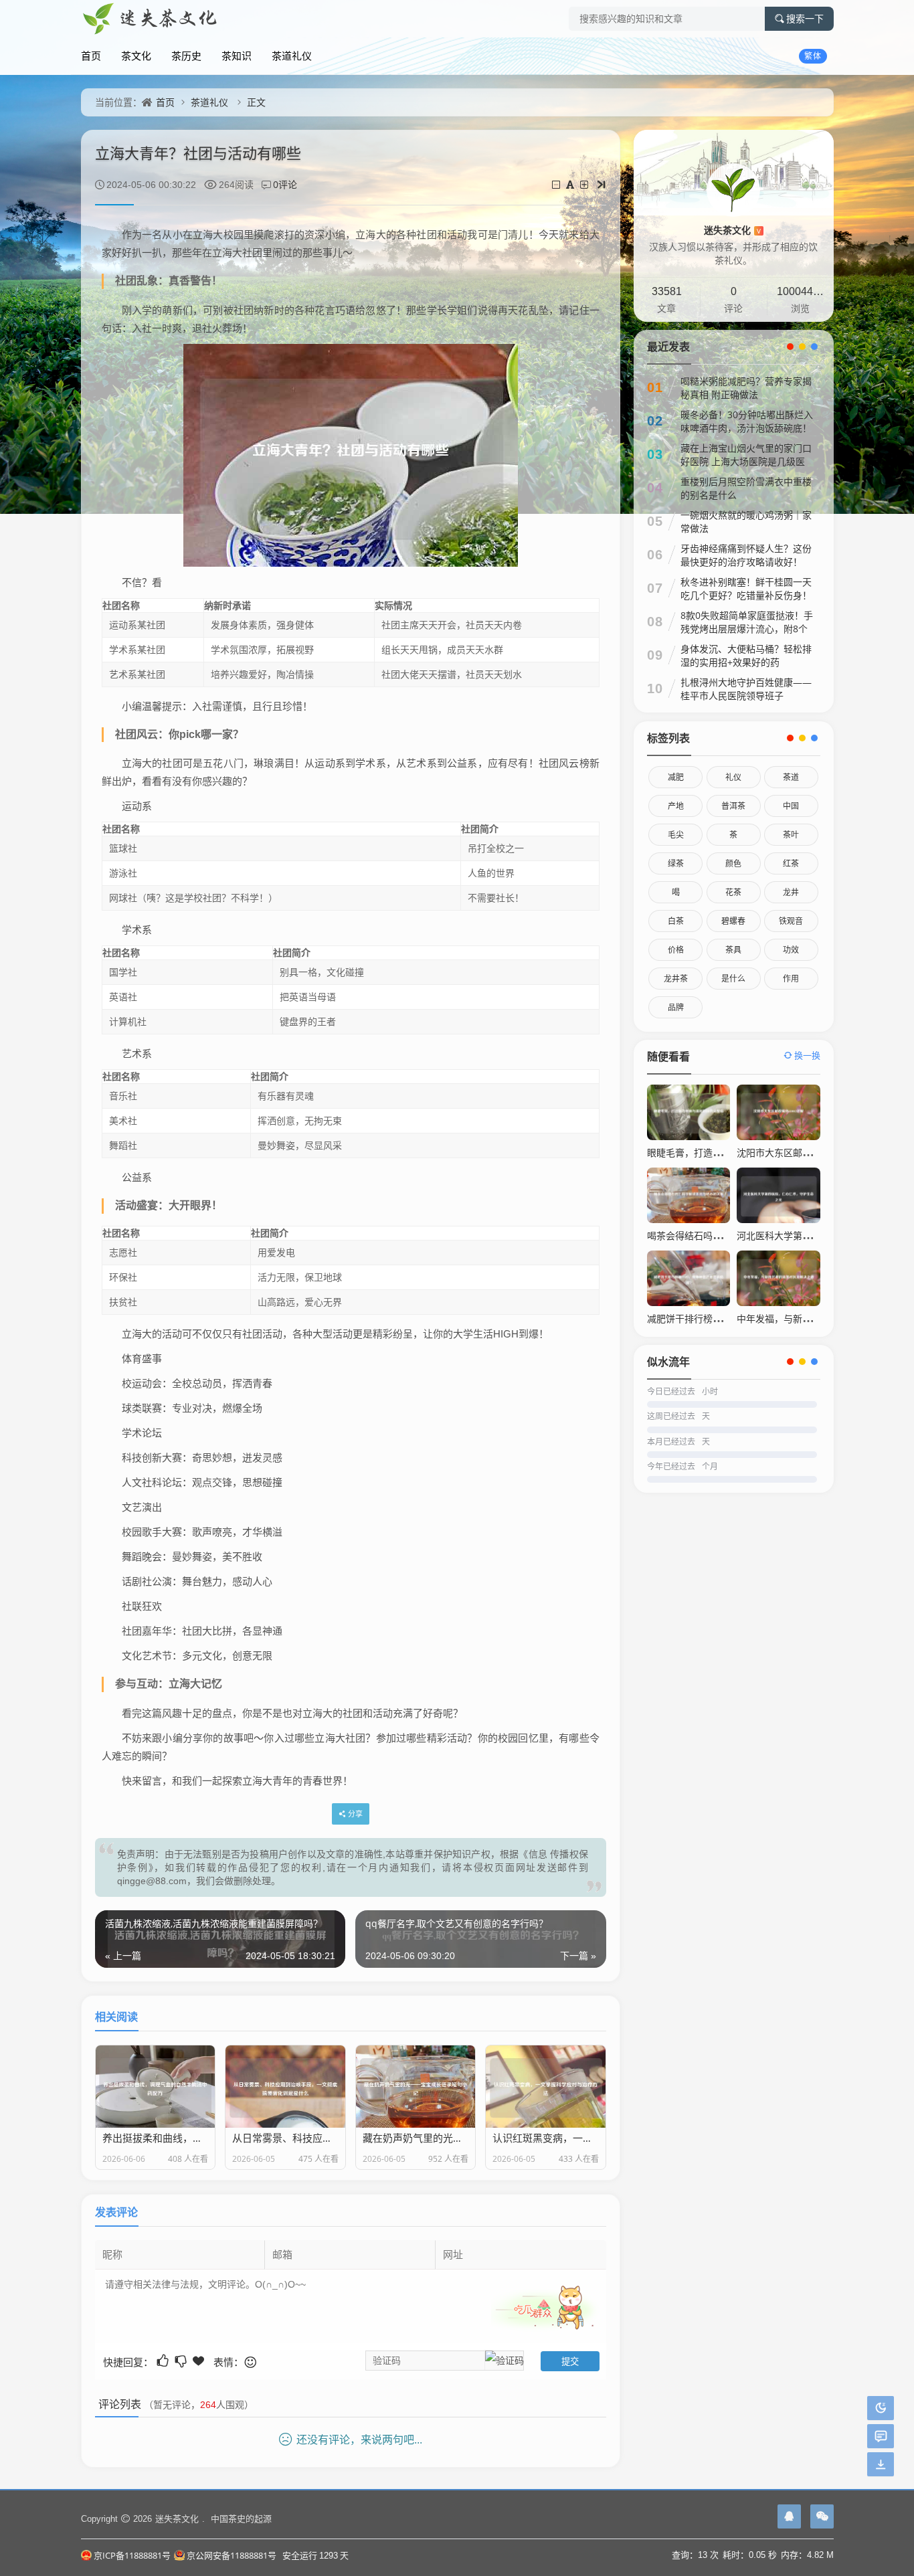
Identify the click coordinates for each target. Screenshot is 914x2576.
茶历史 (186, 56)
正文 (256, 102)
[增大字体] (585, 184)
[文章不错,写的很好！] (164, 2361)
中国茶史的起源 (241, 2518)
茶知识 (237, 56)
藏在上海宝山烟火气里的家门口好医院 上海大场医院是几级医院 (746, 461)
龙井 (791, 892)
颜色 (733, 863)
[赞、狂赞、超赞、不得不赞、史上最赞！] (200, 2361)
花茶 (733, 892)
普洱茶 (733, 806)
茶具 (733, 950)
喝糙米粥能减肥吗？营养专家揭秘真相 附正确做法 (746, 388)
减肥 (676, 777)
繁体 (813, 56)
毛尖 (676, 835)
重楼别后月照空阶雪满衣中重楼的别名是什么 (746, 488)
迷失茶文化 (732, 230)
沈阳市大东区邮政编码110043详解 (809, 1153)
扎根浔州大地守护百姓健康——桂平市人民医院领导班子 (746, 689)
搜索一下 (805, 19)
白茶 (676, 921)
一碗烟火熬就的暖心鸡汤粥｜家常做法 (746, 522)
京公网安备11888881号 (232, 2555)
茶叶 (791, 835)
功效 (791, 950)
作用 (791, 979)
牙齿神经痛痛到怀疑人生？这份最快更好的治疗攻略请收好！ (746, 555)
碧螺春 (733, 921)
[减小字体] (557, 184)
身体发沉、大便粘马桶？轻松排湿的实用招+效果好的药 (746, 655)
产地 (676, 806)
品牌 (676, 1007)
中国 (791, 806)
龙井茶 (676, 979)
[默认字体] (571, 184)
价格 (676, 950)
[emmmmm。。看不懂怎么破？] (182, 2361)
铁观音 (791, 921)
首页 (91, 56)
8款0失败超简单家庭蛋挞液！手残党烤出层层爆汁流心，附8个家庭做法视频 (747, 629)
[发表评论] (881, 2436)
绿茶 (676, 863)
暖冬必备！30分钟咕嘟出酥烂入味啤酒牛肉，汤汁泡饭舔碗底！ (747, 421)
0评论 (285, 184)
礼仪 (733, 777)
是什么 (733, 979)
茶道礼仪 (292, 56)
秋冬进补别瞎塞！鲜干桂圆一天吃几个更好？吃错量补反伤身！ (746, 588)
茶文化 (136, 56)
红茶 (791, 863)
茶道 (791, 777)
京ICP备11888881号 (132, 2555)
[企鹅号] (789, 2516)
